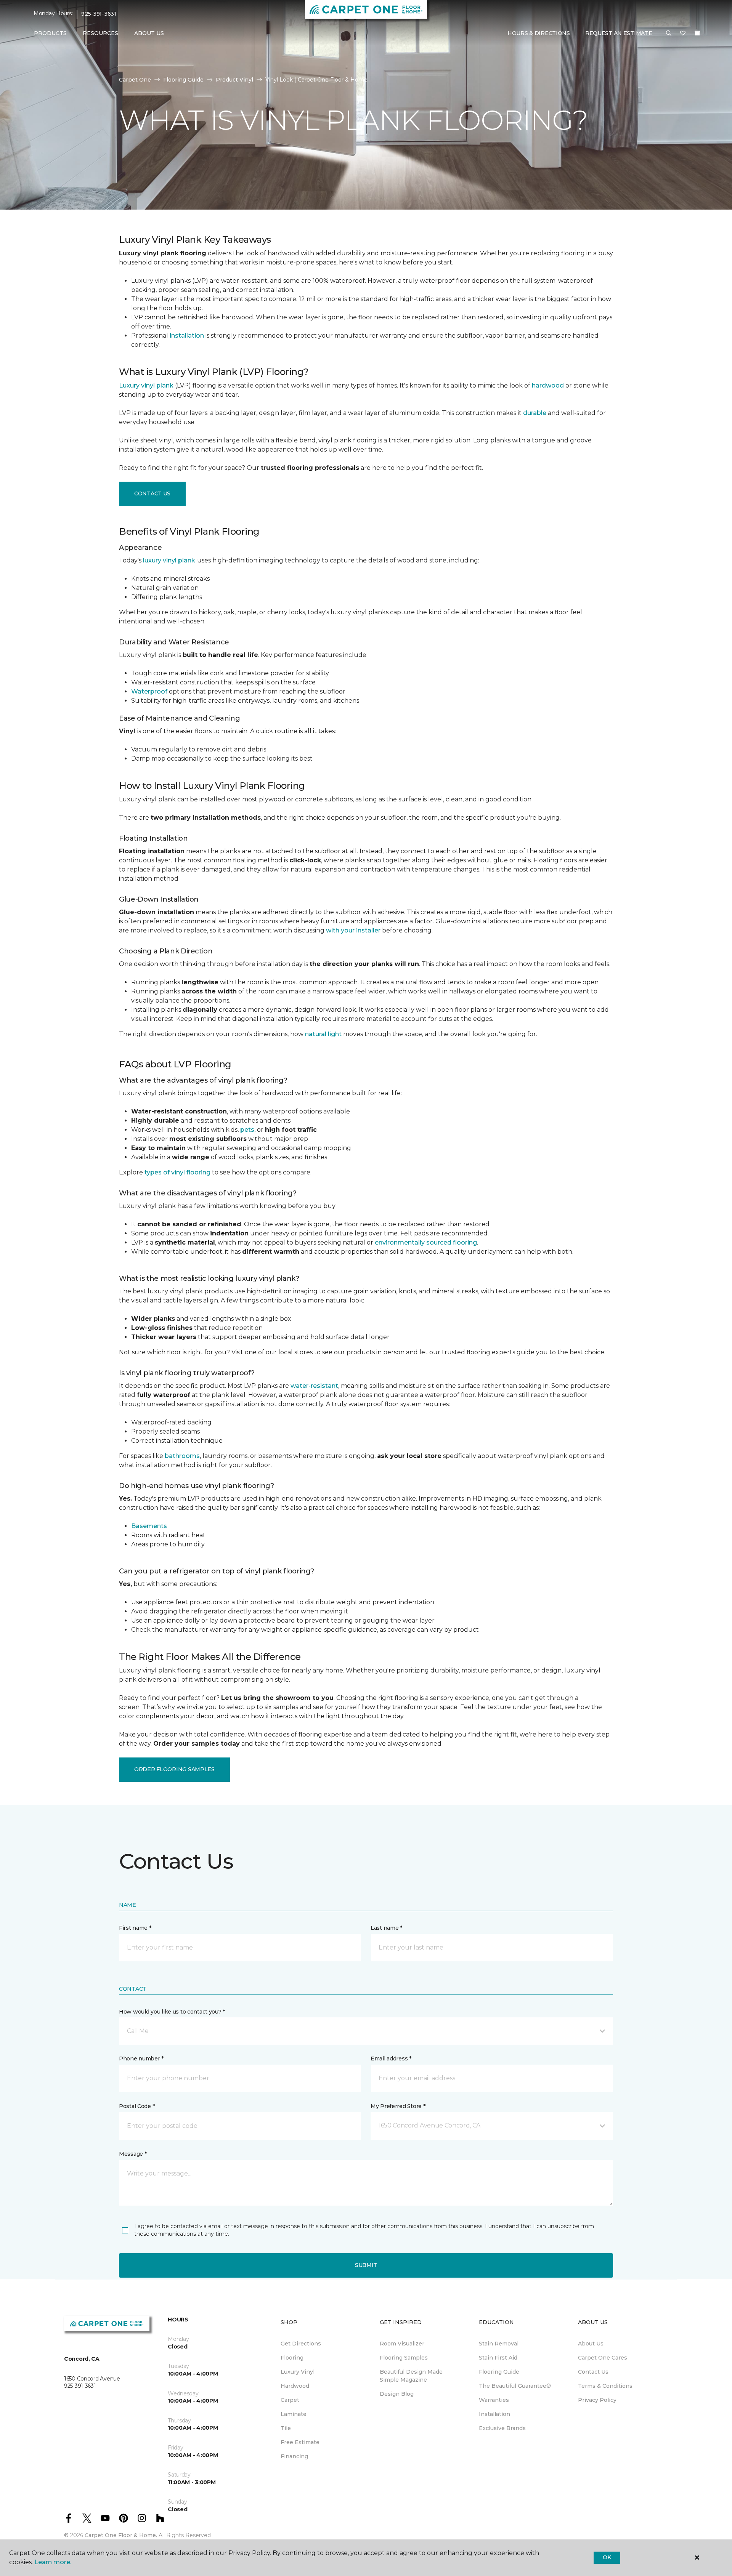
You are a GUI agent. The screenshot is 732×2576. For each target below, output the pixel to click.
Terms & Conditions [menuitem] (605, 2386)
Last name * (386, 1928)
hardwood (548, 385)
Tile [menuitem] (286, 2428)
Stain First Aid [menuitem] (498, 2358)
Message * (133, 2154)
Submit (366, 2265)
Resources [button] (100, 33)
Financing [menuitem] (294, 2456)
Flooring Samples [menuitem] (404, 2358)
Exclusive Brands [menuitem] (502, 2428)
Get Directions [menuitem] (301, 2344)
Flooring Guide (183, 80)
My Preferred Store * (398, 2106)
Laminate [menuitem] (294, 2414)
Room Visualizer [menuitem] (402, 2344)
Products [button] (50, 33)
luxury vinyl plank (169, 560)
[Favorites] (683, 34)
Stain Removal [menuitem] (499, 2344)
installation (187, 336)
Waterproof (149, 691)
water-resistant (314, 1386)
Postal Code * (137, 2106)
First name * (135, 1928)
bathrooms (182, 1456)
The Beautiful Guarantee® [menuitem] (515, 2386)
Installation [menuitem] (494, 2414)
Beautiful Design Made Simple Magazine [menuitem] (411, 2376)
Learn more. (53, 2562)
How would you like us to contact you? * (172, 2012)
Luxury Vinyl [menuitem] (298, 2372)
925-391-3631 (99, 14)
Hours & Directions (539, 33)
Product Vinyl (234, 80)
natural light (323, 1034)
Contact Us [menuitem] (593, 2372)
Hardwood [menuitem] (295, 2386)
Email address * (391, 2059)
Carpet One (135, 80)
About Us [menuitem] (591, 2344)
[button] (669, 34)
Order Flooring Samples (174, 1769)
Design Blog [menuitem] (397, 2394)
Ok (607, 2557)
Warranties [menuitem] (494, 2400)
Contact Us (152, 493)
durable (535, 413)
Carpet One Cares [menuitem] (603, 2358)
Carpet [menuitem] (290, 2400)
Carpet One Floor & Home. (121, 2535)
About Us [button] (149, 33)
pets (247, 1130)
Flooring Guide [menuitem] (499, 2372)
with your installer (353, 930)
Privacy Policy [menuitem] (597, 2400)
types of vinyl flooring (177, 1172)
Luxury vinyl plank (146, 385)
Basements (149, 1526)
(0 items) (697, 33)
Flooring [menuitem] (292, 2358)
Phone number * (141, 2059)
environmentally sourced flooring (426, 1242)
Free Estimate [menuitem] (300, 2442)
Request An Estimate (619, 33)
